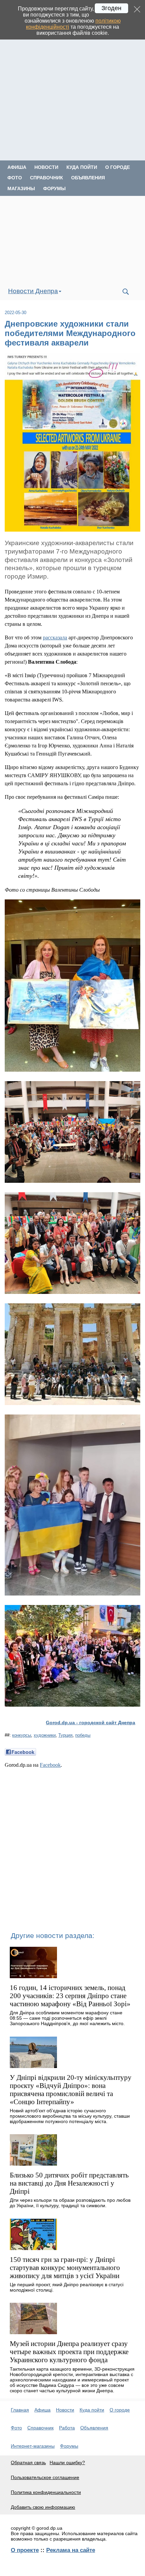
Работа (67, 2428)
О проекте (25, 2550)
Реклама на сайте (71, 2550)
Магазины (21, 188)
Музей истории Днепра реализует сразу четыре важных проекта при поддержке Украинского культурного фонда (69, 2352)
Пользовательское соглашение (45, 2477)
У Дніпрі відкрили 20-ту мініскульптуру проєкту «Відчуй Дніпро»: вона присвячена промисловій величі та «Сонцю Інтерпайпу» (71, 2089)
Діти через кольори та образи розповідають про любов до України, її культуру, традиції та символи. (70, 2203)
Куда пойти (82, 167)
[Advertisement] (72, 88)
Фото (15, 178)
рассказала (55, 637)
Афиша (17, 167)
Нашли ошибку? (67, 2463)
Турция (65, 1735)
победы (83, 1735)
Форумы (54, 188)
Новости (46, 167)
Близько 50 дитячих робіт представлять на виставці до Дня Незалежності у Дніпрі (69, 2183)
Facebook (50, 1765)
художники (45, 1735)
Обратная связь (28, 2463)
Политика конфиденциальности (46, 2492)
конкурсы (22, 1735)
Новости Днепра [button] (33, 291)
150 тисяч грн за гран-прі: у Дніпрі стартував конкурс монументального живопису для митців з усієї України (65, 2267)
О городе (118, 167)
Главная (20, 2410)
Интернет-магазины (33, 2446)
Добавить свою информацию (43, 2507)
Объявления (88, 178)
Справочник (47, 178)
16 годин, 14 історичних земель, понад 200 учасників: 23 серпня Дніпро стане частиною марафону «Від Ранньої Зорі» (70, 1996)
